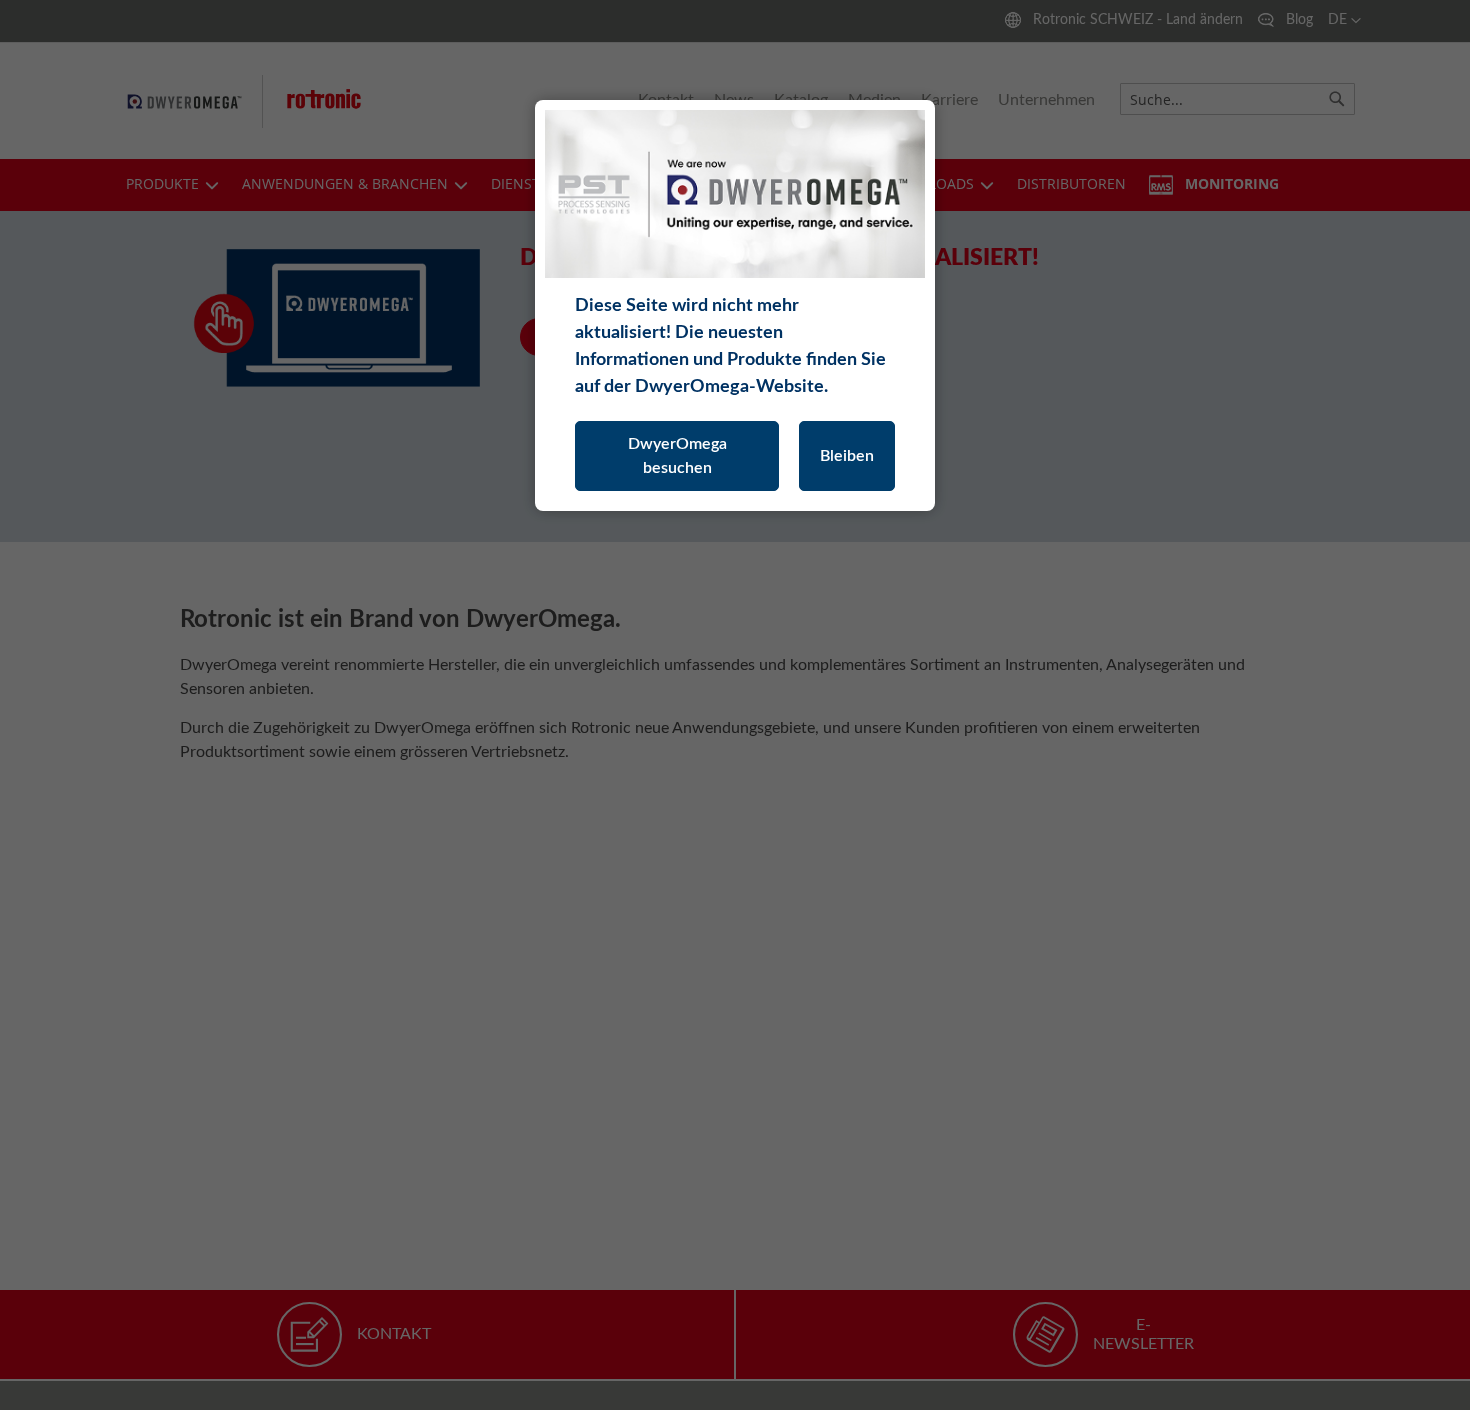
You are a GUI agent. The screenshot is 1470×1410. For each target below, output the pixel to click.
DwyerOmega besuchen (677, 456)
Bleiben (847, 456)
